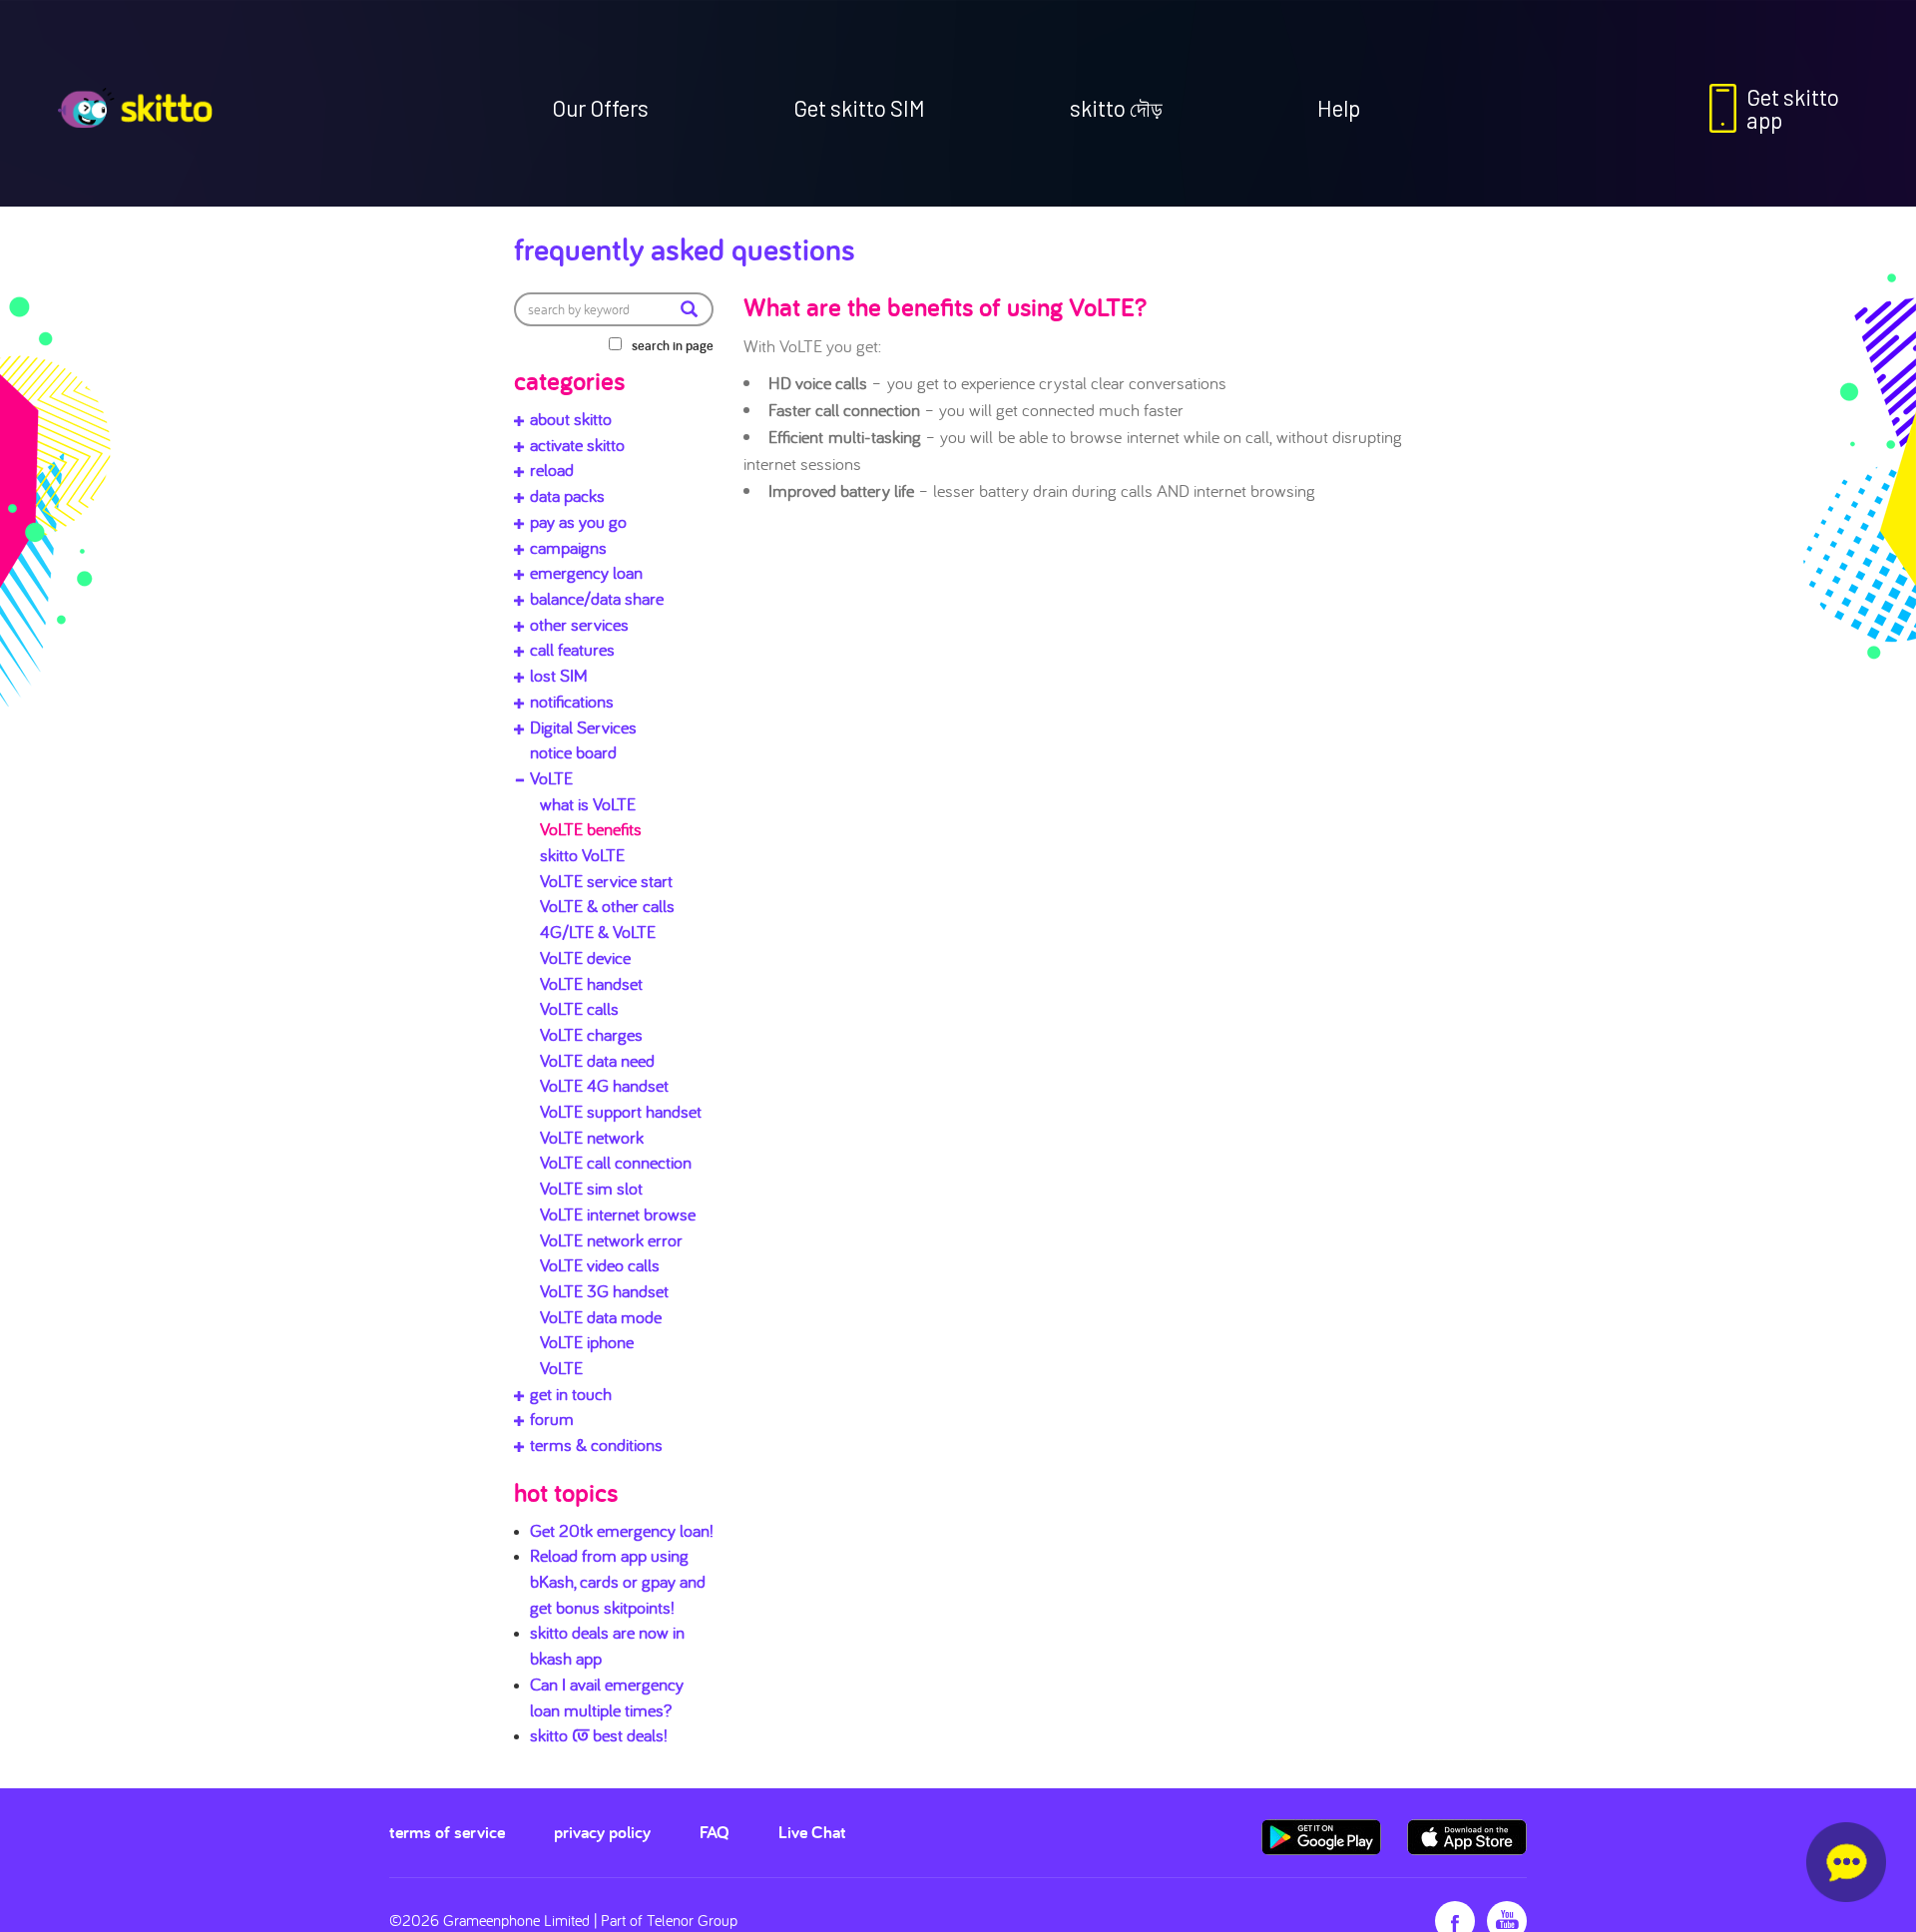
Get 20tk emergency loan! (622, 1530)
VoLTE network (592, 1137)
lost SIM (559, 675)
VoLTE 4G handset (604, 1085)
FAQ (715, 1832)
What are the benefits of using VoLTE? (945, 306)
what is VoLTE (588, 804)
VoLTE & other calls (607, 906)
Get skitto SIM (859, 108)
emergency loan (586, 572)
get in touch (571, 1394)
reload (552, 470)
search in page (673, 345)
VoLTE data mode (601, 1317)
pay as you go (578, 521)
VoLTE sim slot (591, 1188)
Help (1339, 108)
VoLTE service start (606, 881)
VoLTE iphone (587, 1342)
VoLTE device (585, 958)
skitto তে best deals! (599, 1735)
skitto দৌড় (1116, 108)
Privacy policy (602, 1832)
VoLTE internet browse (618, 1214)
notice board (573, 752)
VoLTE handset (591, 983)
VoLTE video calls (600, 1265)
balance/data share (597, 598)
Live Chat (812, 1832)
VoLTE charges (591, 1034)
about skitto (571, 419)
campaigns (568, 547)
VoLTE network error (611, 1240)
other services (579, 624)
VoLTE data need (597, 1060)
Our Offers (600, 108)
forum (552, 1419)
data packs (567, 495)
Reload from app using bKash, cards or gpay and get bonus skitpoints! (618, 1581)
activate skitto (577, 445)
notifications (572, 701)
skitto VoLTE (582, 855)
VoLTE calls (579, 1008)
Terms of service (447, 1832)
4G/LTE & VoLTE (598, 932)
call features (572, 649)
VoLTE (551, 778)
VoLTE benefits (591, 829)
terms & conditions (596, 1445)
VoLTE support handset (621, 1111)
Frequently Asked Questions (685, 248)
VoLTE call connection (616, 1162)
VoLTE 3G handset (604, 1291)
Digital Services (583, 727)
